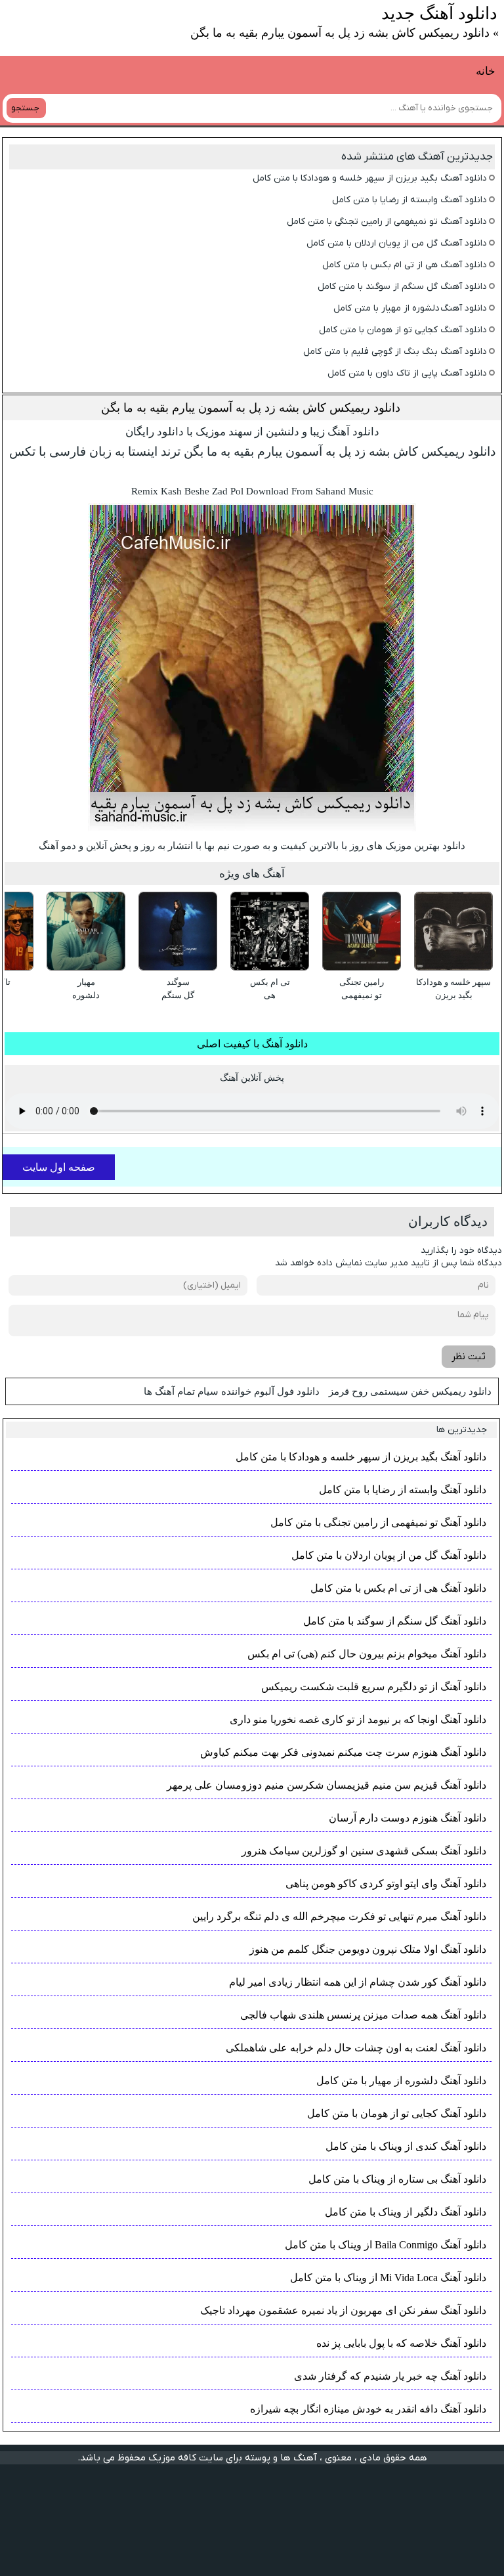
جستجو (25, 108)
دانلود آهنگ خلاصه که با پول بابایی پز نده (401, 2343)
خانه (486, 71)
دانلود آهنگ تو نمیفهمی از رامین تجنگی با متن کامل (387, 222)
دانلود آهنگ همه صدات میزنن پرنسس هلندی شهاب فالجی (363, 2015)
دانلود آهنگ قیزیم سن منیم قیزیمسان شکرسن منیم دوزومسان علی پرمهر (326, 1785)
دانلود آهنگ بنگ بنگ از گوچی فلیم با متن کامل (395, 352)
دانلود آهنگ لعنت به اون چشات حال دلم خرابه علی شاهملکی (356, 2048)
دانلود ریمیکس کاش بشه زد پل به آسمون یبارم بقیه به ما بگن (251, 408)
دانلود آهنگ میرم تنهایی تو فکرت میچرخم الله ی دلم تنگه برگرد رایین (339, 1916)
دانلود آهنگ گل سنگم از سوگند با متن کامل (402, 287)
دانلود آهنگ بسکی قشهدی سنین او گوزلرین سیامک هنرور (364, 1851)
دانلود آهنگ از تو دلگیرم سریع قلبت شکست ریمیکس (374, 1687)
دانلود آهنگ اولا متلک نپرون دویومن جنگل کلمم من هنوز (368, 1949)
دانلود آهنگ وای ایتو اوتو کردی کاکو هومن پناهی (386, 1884)
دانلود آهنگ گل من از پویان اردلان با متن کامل (397, 243)
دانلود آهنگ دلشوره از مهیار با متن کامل (410, 308)
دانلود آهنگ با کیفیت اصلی (252, 1044)
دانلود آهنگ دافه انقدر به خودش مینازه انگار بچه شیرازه (368, 2409)
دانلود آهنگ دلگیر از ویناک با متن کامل (406, 2212)
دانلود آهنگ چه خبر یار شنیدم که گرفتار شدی (390, 2376)
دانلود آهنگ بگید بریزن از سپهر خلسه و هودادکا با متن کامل (370, 178)
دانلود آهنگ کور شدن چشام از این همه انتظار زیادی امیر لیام (358, 1982)
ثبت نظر (469, 1357)
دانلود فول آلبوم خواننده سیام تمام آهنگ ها (232, 1391)
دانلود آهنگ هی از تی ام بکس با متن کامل (405, 265)
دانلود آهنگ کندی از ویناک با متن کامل (406, 2146)
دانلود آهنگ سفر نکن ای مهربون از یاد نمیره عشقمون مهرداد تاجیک (343, 2310)
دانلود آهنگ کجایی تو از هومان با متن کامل (403, 330)
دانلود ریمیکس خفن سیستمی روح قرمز (410, 1391)
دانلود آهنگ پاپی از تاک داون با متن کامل (407, 373)
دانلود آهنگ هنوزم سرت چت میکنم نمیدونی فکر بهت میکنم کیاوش (343, 1752)
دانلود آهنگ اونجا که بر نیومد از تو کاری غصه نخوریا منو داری (358, 1719)
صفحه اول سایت (59, 1167)
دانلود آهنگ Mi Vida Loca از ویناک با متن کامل (388, 2278)
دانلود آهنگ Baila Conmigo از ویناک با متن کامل (386, 2245)
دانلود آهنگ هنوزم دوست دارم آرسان (408, 1818)
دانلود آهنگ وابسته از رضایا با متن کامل (409, 200)
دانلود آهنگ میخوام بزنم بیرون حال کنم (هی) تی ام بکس (367, 1654)
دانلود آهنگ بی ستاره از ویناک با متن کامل (397, 2179)
